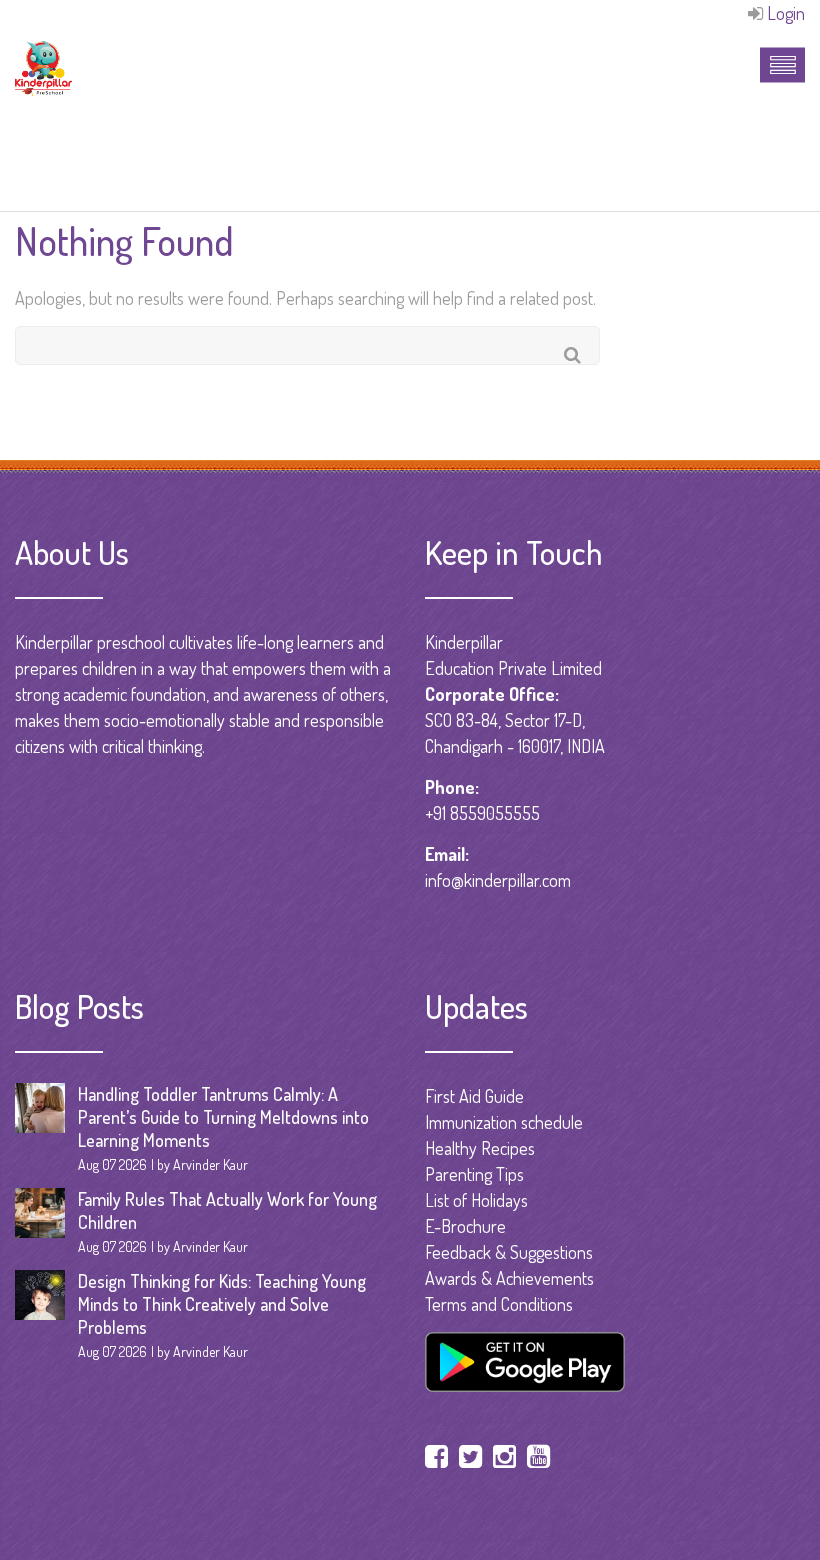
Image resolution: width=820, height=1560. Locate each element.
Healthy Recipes (480, 1148)
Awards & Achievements (509, 1278)
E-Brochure (465, 1226)
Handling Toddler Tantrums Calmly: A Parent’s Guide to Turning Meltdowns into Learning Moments (223, 1117)
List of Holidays (476, 1200)
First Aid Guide (474, 1096)
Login (786, 13)
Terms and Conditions (499, 1304)
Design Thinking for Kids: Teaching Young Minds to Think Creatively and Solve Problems (222, 1304)
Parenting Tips (474, 1174)
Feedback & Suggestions (509, 1252)
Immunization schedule (504, 1122)
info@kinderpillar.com (498, 880)
